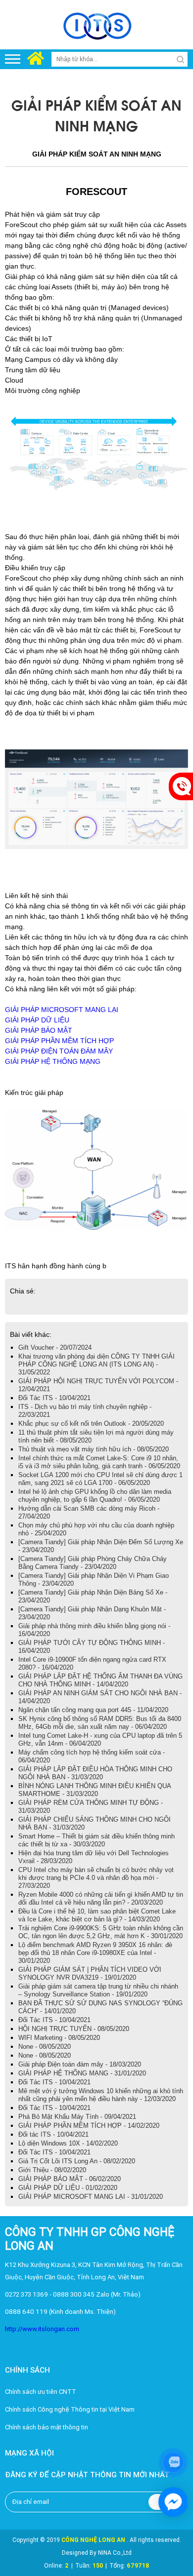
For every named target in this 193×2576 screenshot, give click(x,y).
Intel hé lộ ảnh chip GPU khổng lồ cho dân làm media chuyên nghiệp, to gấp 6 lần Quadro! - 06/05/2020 (95, 1496)
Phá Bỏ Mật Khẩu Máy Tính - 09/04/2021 (77, 2117)
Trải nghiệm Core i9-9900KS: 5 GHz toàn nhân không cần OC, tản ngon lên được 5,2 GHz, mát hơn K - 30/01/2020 (101, 1932)
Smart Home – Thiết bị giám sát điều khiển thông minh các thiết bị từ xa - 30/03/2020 (96, 1840)
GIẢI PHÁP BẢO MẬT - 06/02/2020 (70, 2179)
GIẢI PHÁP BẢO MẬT (39, 1030)
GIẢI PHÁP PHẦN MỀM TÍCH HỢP (59, 1041)
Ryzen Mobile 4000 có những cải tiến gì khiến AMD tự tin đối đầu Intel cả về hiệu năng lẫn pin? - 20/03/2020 (101, 1898)
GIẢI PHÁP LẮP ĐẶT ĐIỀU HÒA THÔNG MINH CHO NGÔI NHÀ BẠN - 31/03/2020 (95, 1773)
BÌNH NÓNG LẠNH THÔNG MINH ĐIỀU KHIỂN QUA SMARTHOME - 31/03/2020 (95, 1790)
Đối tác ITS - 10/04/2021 (53, 2134)
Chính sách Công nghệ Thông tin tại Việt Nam (70, 2409)
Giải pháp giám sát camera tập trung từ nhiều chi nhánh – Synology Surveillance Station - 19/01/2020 (98, 1990)
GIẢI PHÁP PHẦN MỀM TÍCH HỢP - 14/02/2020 (89, 2126)
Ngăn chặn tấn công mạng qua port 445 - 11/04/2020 (93, 1710)
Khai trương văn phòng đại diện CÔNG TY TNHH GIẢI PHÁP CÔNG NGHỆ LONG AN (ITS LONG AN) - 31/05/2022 (96, 1364)
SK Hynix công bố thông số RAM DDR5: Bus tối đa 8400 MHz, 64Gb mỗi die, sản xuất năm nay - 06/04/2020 (100, 1723)
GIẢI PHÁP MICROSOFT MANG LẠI (62, 1010)
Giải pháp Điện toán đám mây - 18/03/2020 (80, 2064)
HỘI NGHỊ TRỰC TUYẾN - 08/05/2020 (74, 2029)
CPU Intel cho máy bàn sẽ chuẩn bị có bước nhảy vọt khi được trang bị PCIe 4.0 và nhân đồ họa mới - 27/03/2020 (96, 1878)
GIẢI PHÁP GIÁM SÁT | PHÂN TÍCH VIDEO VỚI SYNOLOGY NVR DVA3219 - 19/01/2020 (90, 1973)
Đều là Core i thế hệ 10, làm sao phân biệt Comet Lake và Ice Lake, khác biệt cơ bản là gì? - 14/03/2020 (97, 1915)
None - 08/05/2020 (45, 2047)
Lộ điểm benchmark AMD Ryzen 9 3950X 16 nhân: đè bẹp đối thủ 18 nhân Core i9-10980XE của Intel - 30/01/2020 (95, 1953)
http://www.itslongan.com (42, 2329)
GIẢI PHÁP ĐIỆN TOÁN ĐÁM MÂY (59, 1051)
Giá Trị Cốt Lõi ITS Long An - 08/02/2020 (77, 2161)
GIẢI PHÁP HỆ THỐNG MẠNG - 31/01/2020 (82, 2073)
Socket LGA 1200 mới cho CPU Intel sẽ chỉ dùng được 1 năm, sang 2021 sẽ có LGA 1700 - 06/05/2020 (100, 1479)
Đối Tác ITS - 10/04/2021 (54, 1398)
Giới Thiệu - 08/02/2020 (52, 2170)
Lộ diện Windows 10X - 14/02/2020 (68, 2143)
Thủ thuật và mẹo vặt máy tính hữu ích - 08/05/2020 (94, 1449)
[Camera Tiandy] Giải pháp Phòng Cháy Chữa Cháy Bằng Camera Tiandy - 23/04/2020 (93, 1563)
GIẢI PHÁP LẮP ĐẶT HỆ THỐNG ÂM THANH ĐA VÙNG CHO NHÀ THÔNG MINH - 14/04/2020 (100, 1680)
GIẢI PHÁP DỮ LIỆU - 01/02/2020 (68, 2188)
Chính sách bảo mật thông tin (47, 2427)
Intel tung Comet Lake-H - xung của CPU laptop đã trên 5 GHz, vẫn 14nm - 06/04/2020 (100, 1739)
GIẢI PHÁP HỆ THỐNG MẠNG (53, 1061)
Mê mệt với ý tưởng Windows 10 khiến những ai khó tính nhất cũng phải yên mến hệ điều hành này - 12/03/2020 (101, 2095)
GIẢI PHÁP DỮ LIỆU (37, 1020)
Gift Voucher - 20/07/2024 (55, 1347)
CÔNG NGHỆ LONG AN (93, 2540)
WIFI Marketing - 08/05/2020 (59, 2038)
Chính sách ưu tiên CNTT (41, 2392)
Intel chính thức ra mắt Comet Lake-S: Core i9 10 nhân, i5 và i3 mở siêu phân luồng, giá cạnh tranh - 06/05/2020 (99, 1462)
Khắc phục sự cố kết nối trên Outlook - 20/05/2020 (91, 1424)
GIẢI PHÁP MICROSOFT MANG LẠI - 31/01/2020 (91, 2197)
